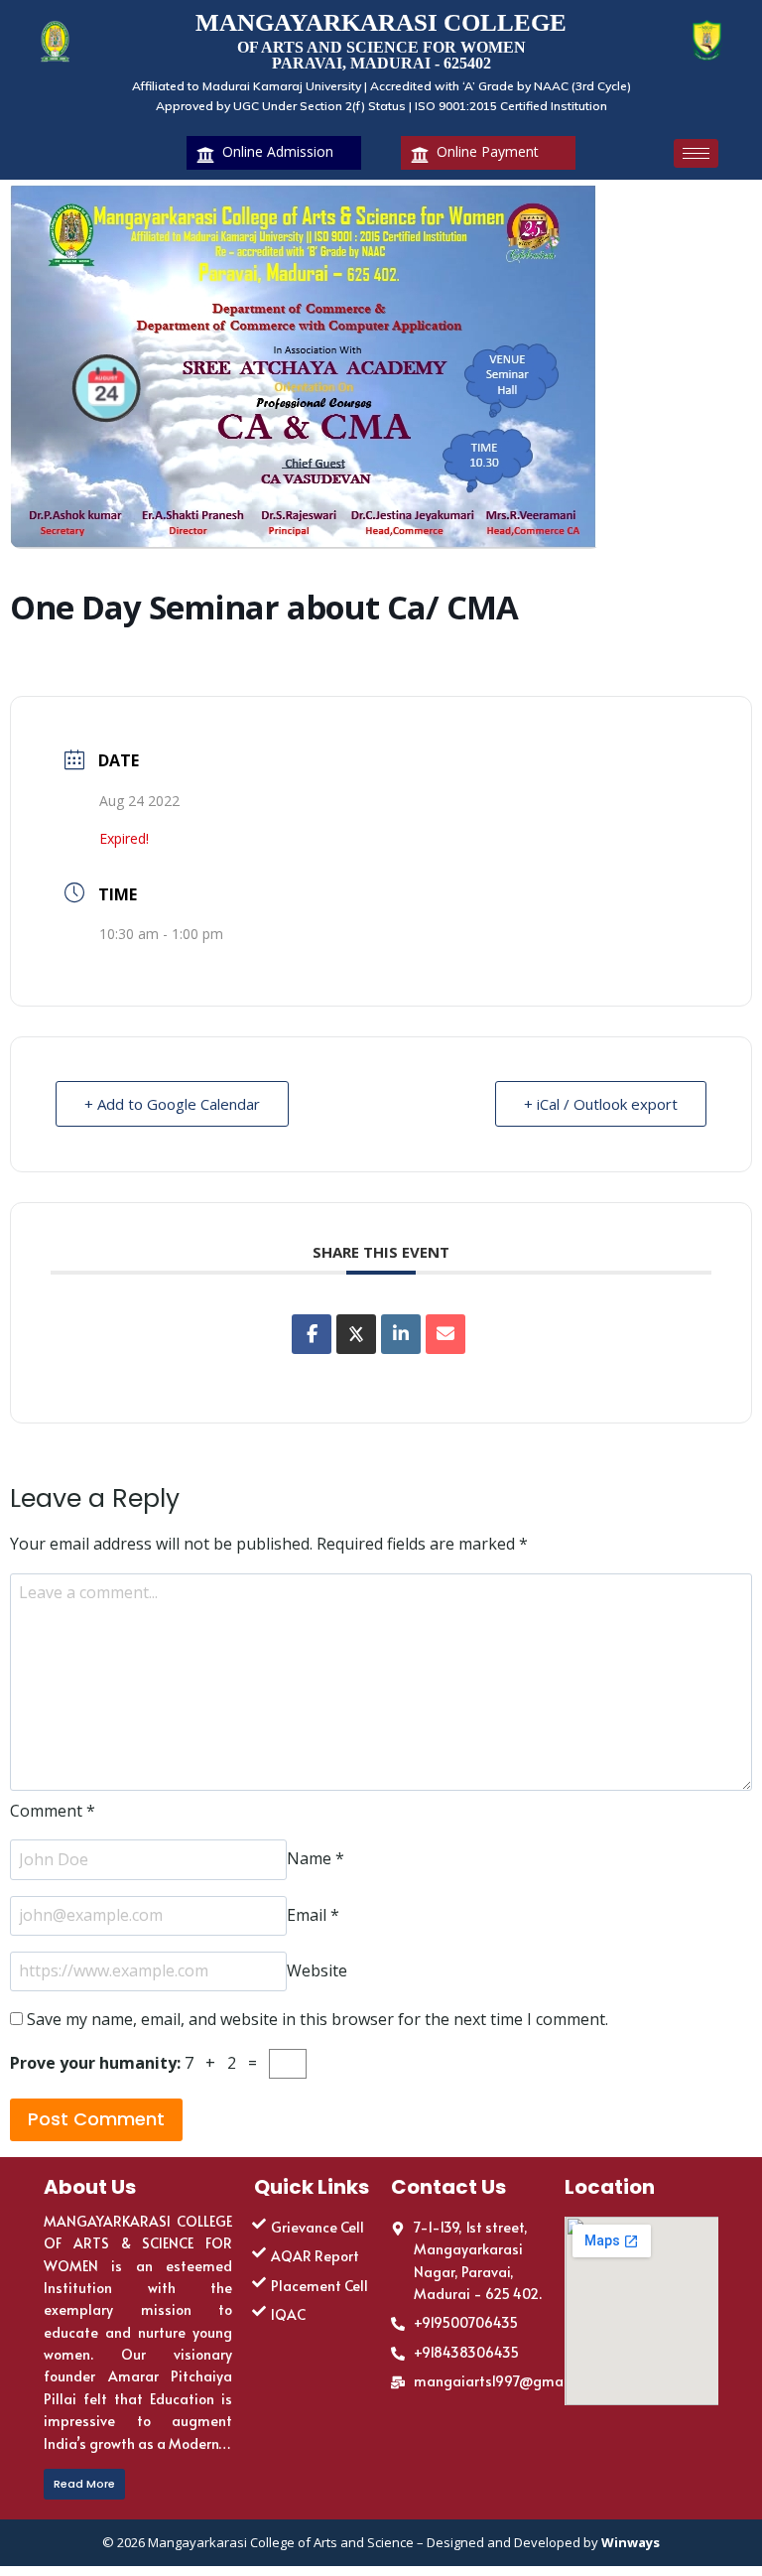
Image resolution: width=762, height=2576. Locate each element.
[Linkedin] (401, 1334)
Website (317, 1970)
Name (316, 1859)
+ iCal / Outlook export (601, 1104)
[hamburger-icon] (696, 153)
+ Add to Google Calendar (172, 1104)
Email (313, 1915)
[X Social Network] (356, 1334)
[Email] (445, 1334)
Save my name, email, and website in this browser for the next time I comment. (317, 2019)
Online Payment (488, 151)
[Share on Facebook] (312, 1334)
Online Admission (278, 151)
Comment (53, 1811)
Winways (631, 2542)
